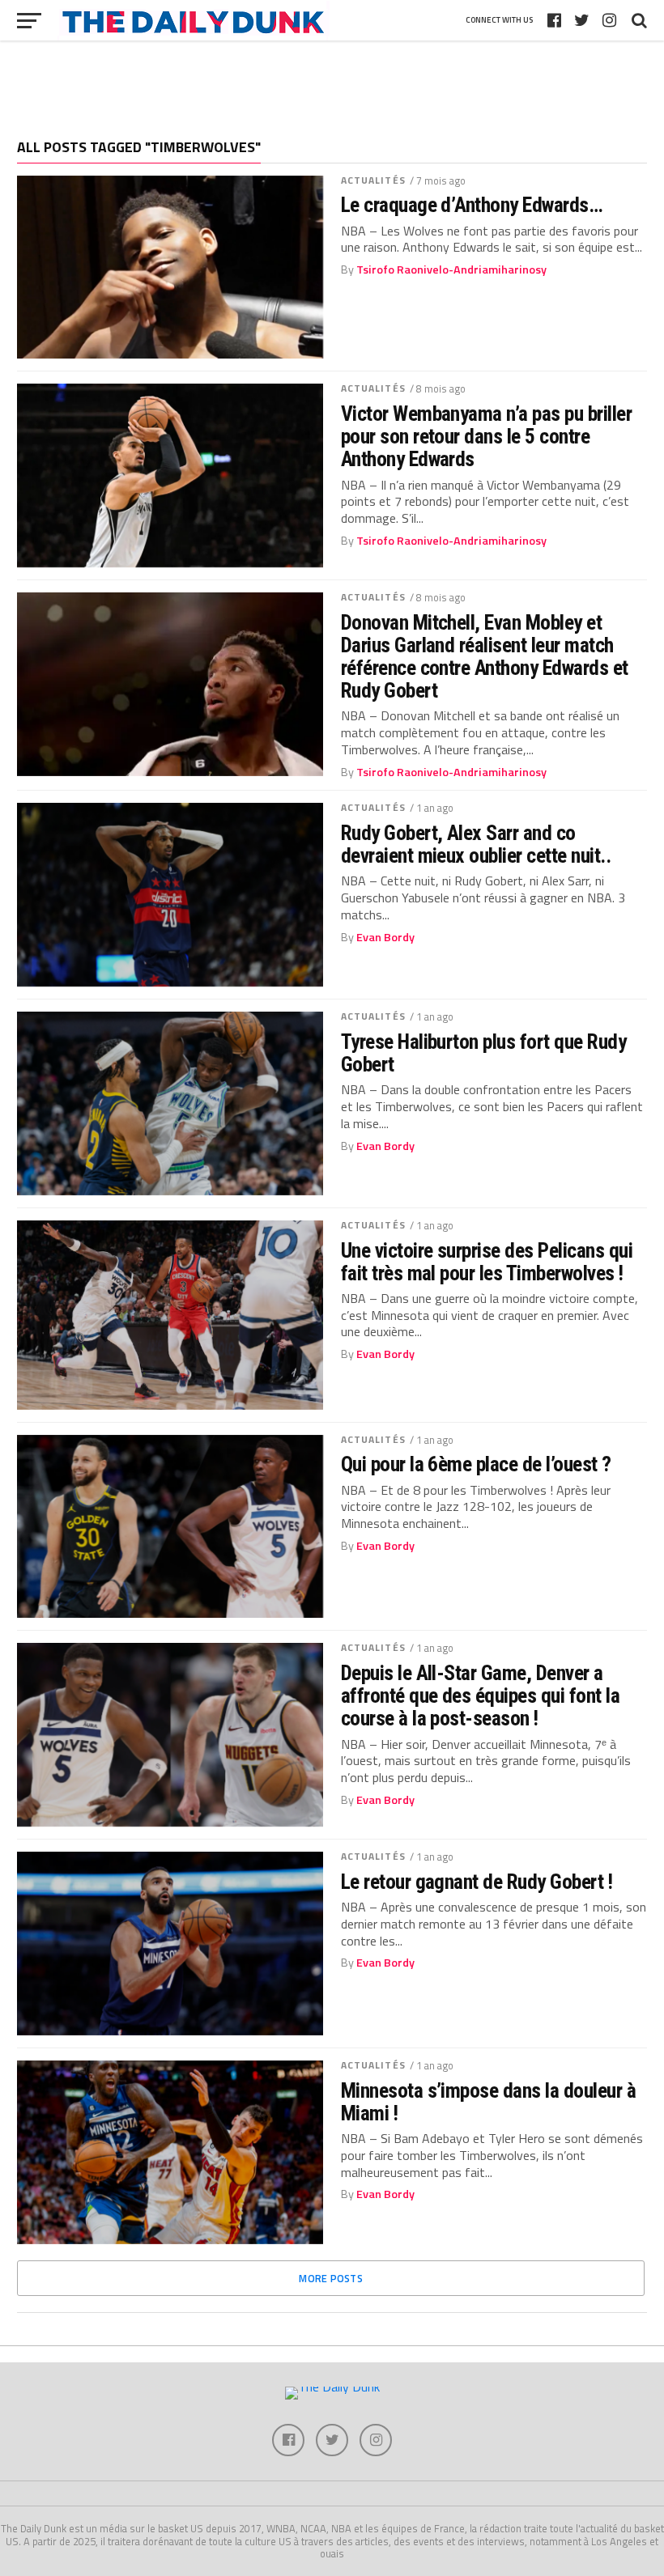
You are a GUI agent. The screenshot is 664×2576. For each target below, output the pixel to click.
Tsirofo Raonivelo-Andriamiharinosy (451, 269)
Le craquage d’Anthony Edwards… (472, 205)
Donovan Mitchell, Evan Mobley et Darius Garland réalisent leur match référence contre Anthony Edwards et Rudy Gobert (485, 657)
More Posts (331, 2278)
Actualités (373, 180)
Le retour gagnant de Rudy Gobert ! (477, 1882)
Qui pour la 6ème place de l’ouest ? (476, 1464)
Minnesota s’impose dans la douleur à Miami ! (489, 2102)
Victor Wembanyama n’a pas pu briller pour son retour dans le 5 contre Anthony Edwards (487, 436)
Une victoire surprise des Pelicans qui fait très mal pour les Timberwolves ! (487, 1262)
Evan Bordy (385, 937)
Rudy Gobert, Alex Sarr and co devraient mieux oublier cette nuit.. (476, 844)
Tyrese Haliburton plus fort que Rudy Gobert (484, 1053)
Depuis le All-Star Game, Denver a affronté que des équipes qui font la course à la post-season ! (481, 1695)
